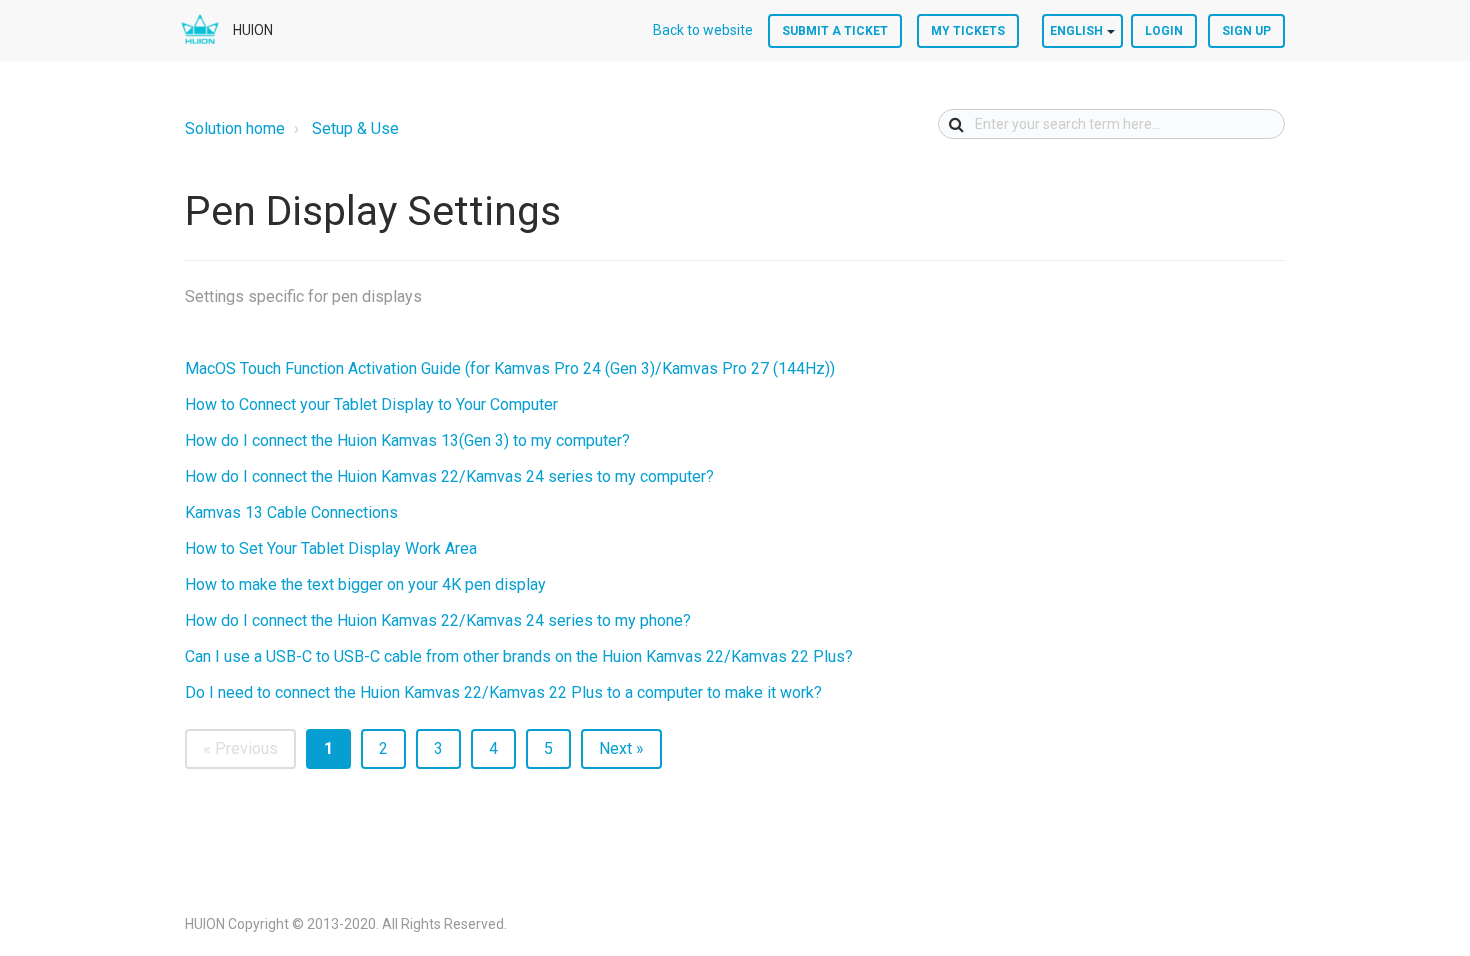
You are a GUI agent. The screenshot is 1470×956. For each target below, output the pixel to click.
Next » (621, 748)
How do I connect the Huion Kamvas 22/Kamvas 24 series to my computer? (449, 476)
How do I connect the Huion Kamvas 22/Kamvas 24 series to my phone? (438, 620)
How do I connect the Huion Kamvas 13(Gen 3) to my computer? (407, 440)
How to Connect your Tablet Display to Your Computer (371, 404)
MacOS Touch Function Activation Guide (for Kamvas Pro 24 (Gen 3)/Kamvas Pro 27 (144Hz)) (510, 368)
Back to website (703, 30)
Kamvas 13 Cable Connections (291, 512)
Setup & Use (355, 128)
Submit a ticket (835, 31)
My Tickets (968, 31)
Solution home (235, 128)
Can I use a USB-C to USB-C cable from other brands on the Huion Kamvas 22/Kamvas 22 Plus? (519, 656)
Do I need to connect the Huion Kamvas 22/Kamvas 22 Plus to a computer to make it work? (503, 692)
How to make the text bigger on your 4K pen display (365, 584)
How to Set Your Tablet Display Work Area (331, 548)
